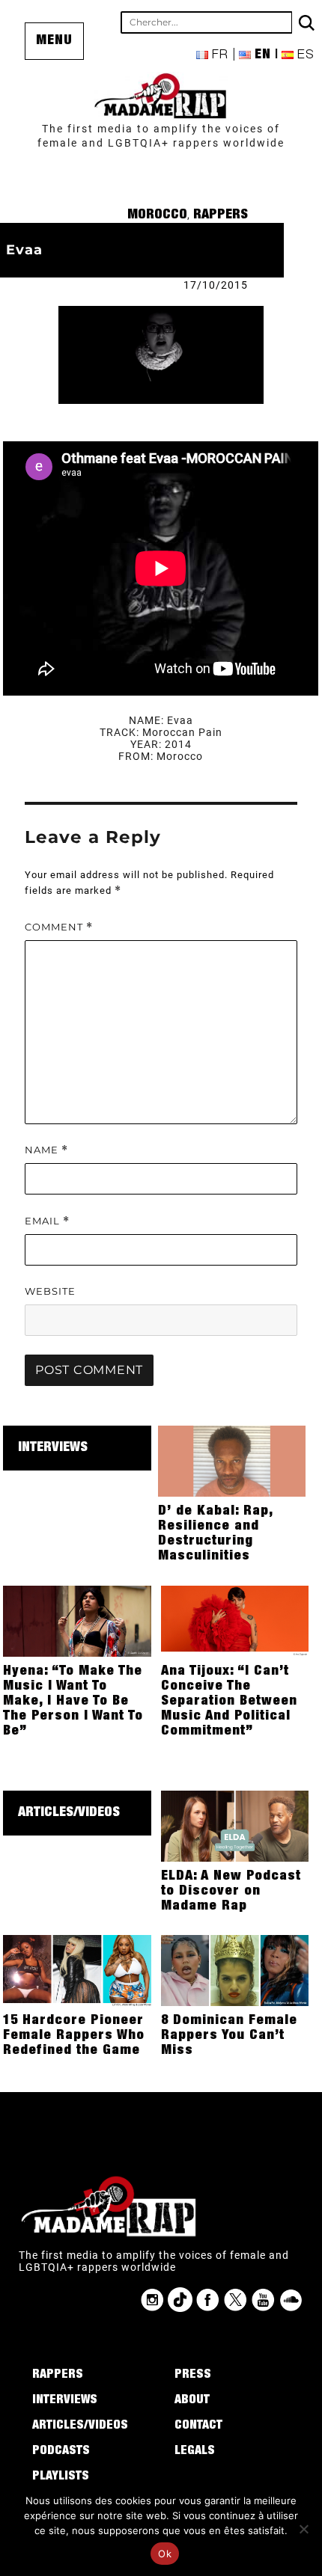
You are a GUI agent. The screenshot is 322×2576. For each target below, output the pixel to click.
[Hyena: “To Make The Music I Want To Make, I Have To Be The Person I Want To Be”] (77, 1620)
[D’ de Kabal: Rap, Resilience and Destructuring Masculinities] (232, 1460)
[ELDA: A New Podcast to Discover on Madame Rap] (235, 1825)
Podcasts (61, 2452)
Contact (198, 2426)
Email (47, 1221)
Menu (54, 41)
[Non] (303, 2529)
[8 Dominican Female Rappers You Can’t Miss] (235, 1970)
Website (50, 1291)
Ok (165, 2554)
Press (193, 2376)
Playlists (61, 2477)
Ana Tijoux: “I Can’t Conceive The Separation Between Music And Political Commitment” (229, 1702)
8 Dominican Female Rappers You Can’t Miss (229, 2036)
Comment (59, 927)
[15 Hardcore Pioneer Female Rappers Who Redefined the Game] (77, 1970)
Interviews (53, 1448)
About (192, 2401)
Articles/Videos (69, 1813)
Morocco (157, 215)
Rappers (221, 215)
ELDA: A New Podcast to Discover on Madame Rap (231, 1892)
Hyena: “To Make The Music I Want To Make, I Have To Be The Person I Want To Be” (73, 1702)
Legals (195, 2452)
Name (46, 1150)
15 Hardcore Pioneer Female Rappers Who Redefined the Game (74, 2036)
